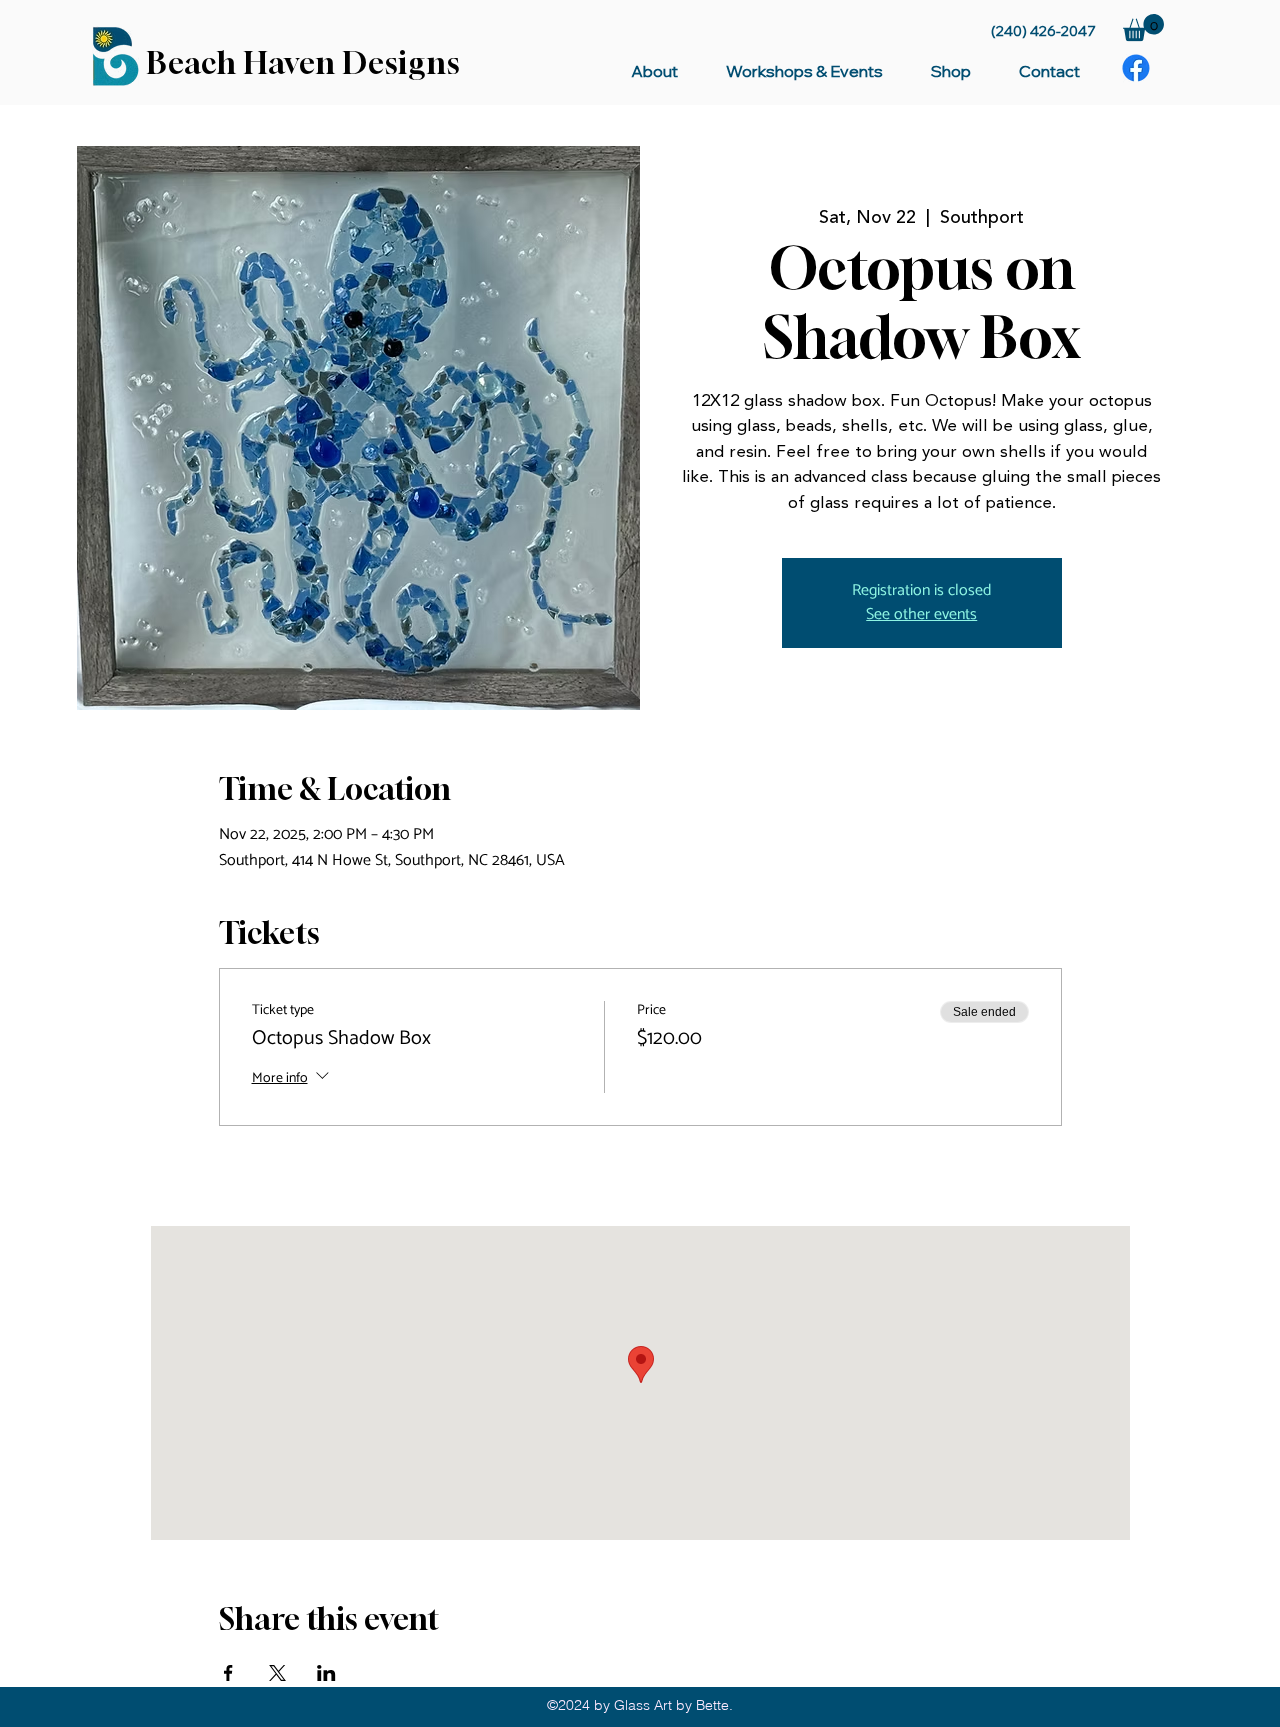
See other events (921, 614)
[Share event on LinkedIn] (326, 1673)
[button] (1143, 27)
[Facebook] (1136, 68)
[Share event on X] (277, 1673)
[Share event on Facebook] (228, 1673)
